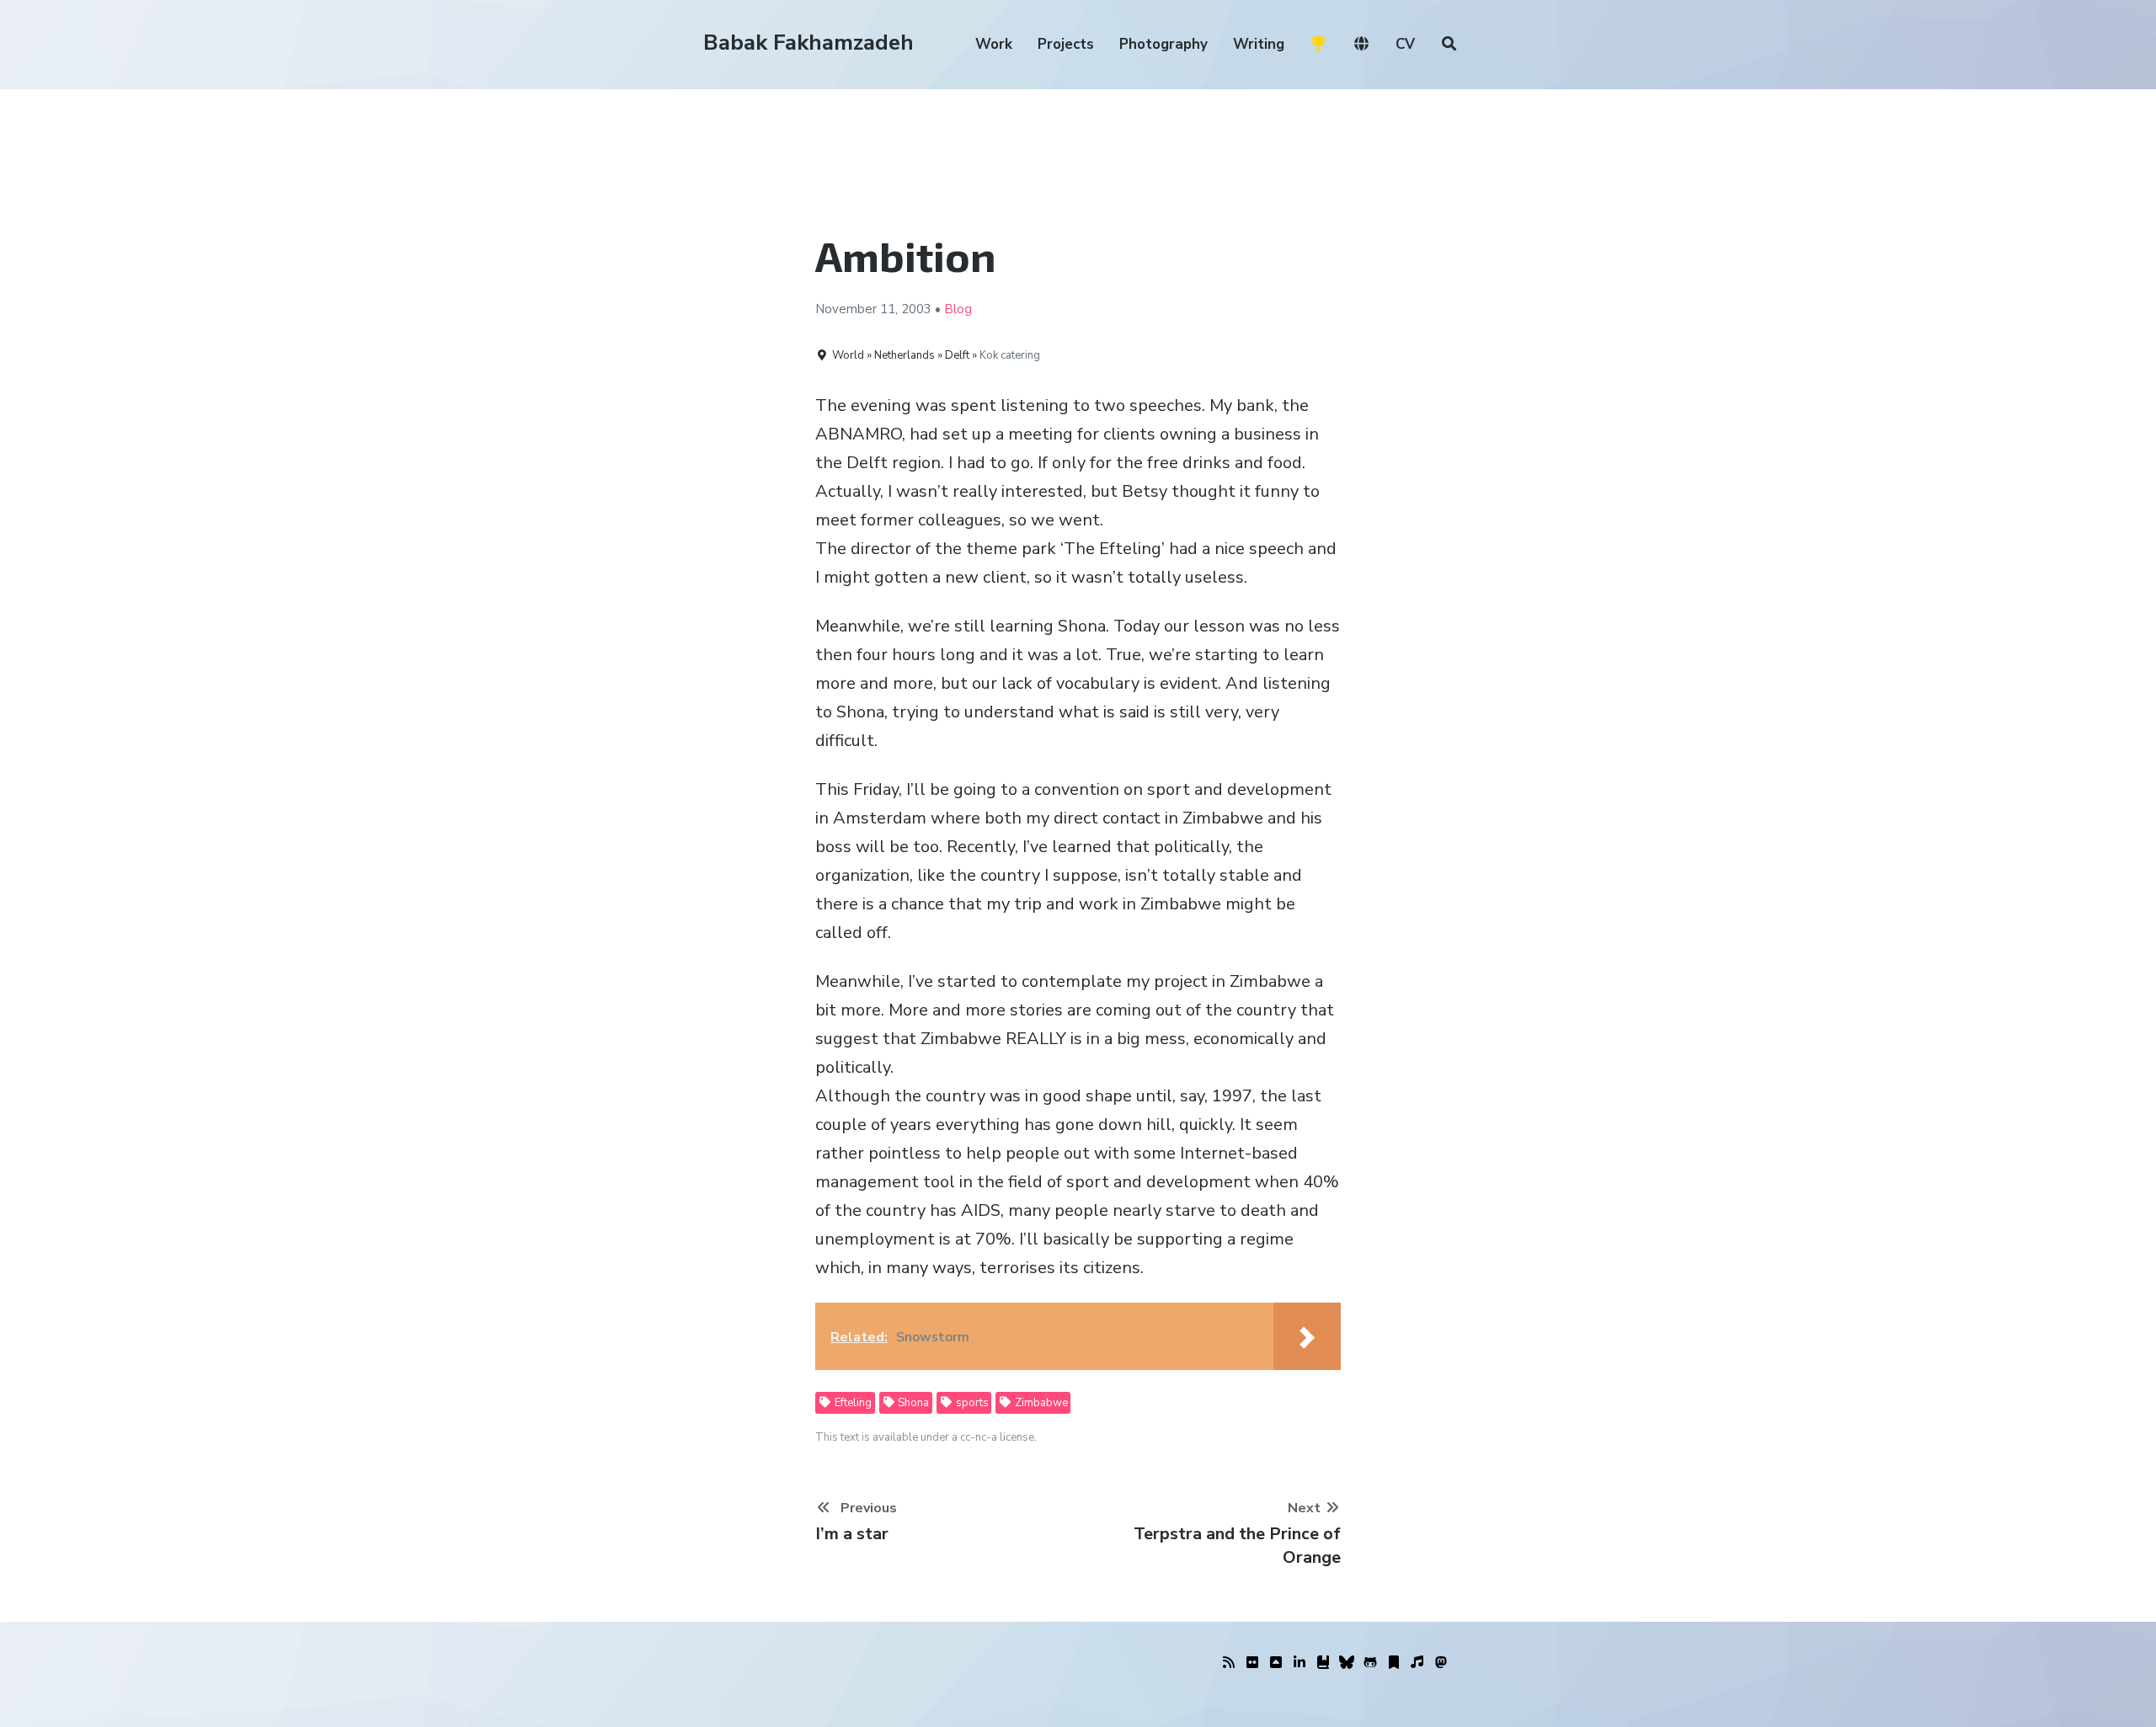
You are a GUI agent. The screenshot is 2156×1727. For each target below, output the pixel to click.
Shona (912, 1403)
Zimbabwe (1040, 1403)
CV (1405, 44)
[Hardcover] (1323, 1663)
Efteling (852, 1403)
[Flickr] (1252, 1663)
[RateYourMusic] (1417, 1663)
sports (971, 1403)
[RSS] (1229, 1663)
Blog (958, 309)
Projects (1066, 44)
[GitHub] (1370, 1663)
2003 (916, 309)
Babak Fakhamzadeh (808, 43)
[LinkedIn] (1299, 1663)
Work (994, 44)
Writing (1259, 44)
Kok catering (1010, 355)
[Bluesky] (1347, 1663)
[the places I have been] (1276, 1663)
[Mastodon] (1441, 1663)
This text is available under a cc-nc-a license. (926, 1437)
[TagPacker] (1394, 1663)
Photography (1163, 44)
